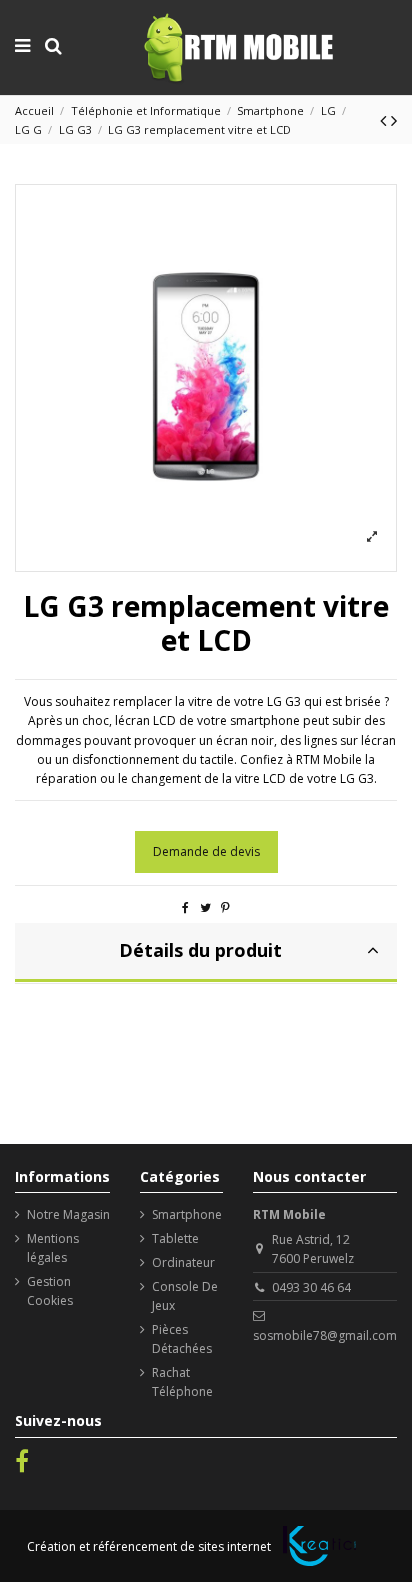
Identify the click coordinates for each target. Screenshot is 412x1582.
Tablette (175, 1238)
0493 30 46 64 (311, 1287)
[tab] (206, 953)
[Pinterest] (225, 907)
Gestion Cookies (50, 1291)
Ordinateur (183, 1262)
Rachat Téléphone (182, 1382)
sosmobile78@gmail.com (325, 1335)
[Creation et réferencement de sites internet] (319, 1546)
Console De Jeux (185, 1296)
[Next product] (394, 120)
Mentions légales (53, 1248)
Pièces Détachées (182, 1339)
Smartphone (187, 1214)
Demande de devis (206, 851)
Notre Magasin (68, 1214)
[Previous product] (385, 120)
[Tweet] (205, 907)
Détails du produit (200, 950)
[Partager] (185, 907)
